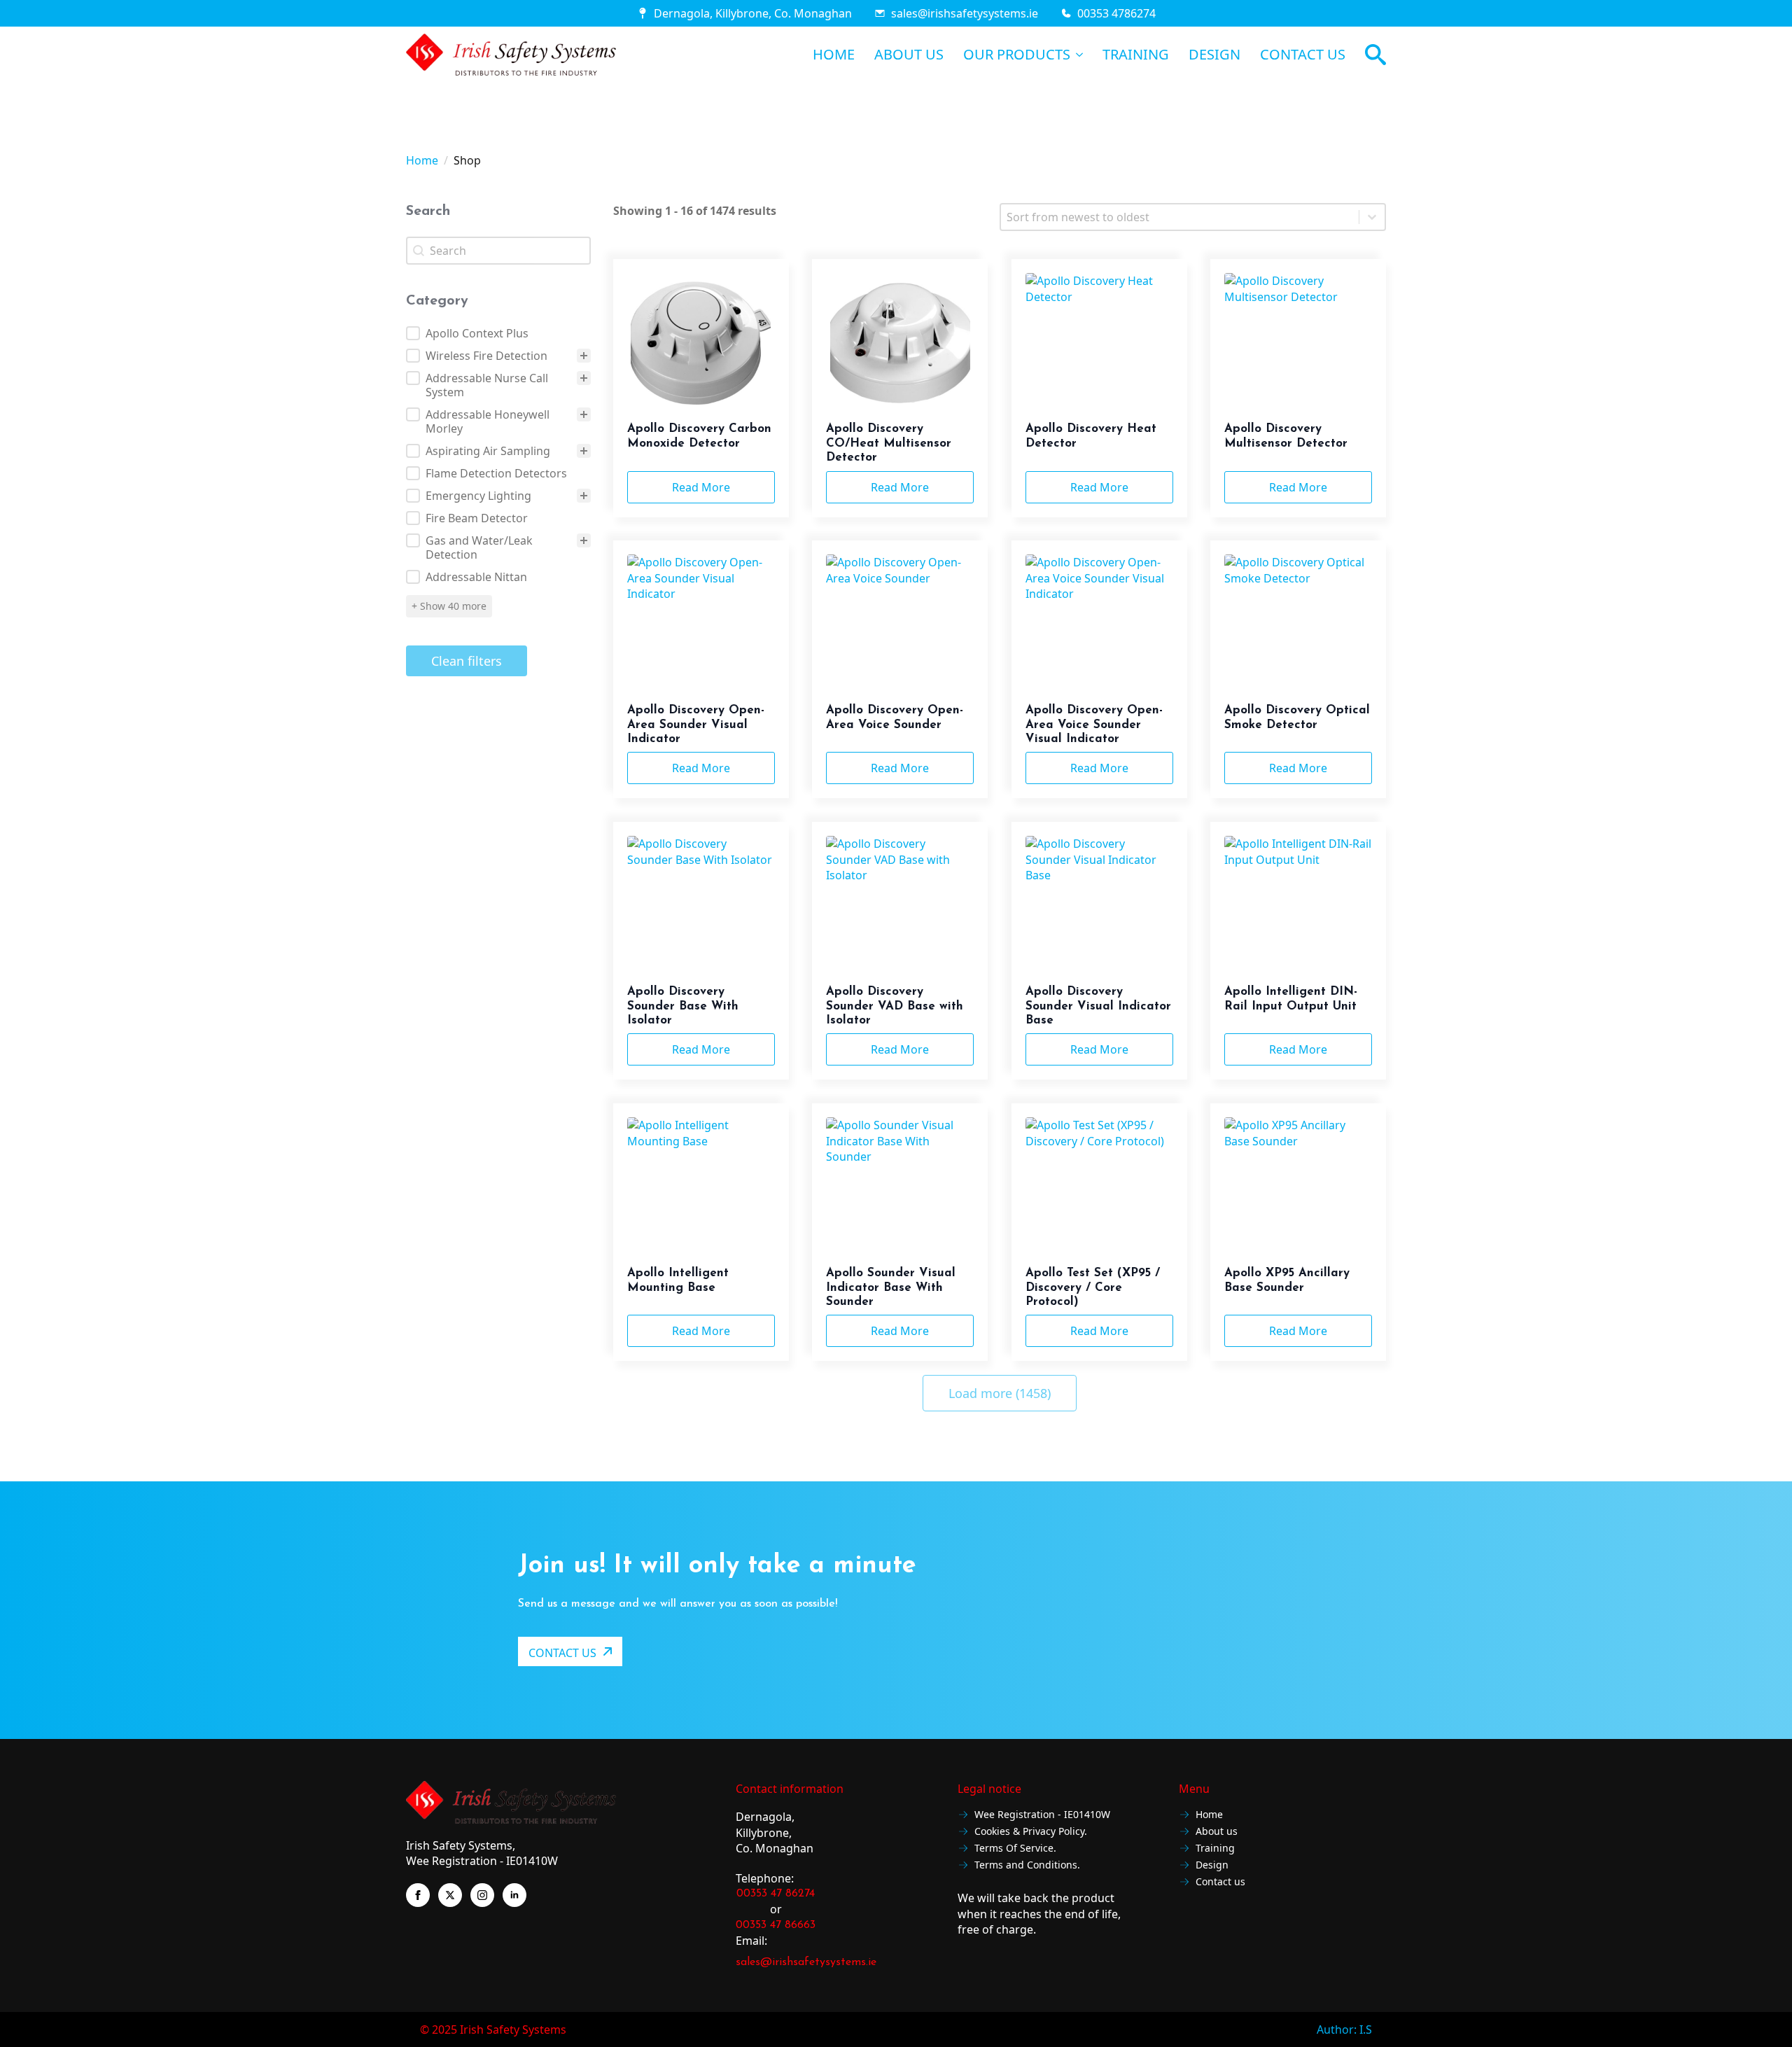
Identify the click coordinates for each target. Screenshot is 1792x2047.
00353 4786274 (1116, 13)
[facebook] (418, 1895)
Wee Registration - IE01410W (1042, 1815)
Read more (701, 487)
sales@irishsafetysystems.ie (965, 13)
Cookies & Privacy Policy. (1031, 1832)
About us (1217, 1832)
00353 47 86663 (776, 1925)
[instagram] (482, 1895)
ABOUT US (909, 55)
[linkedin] (514, 1895)
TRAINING (1136, 55)
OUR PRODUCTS (1017, 55)
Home (422, 160)
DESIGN (1214, 55)
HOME (834, 55)
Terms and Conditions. (1027, 1865)
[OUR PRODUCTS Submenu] (1077, 55)
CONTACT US (1303, 55)
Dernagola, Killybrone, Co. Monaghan (753, 13)
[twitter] (450, 1895)
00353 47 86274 (776, 1894)
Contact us (1220, 1882)
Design (1212, 1865)
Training (1215, 1849)
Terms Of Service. (1015, 1849)
